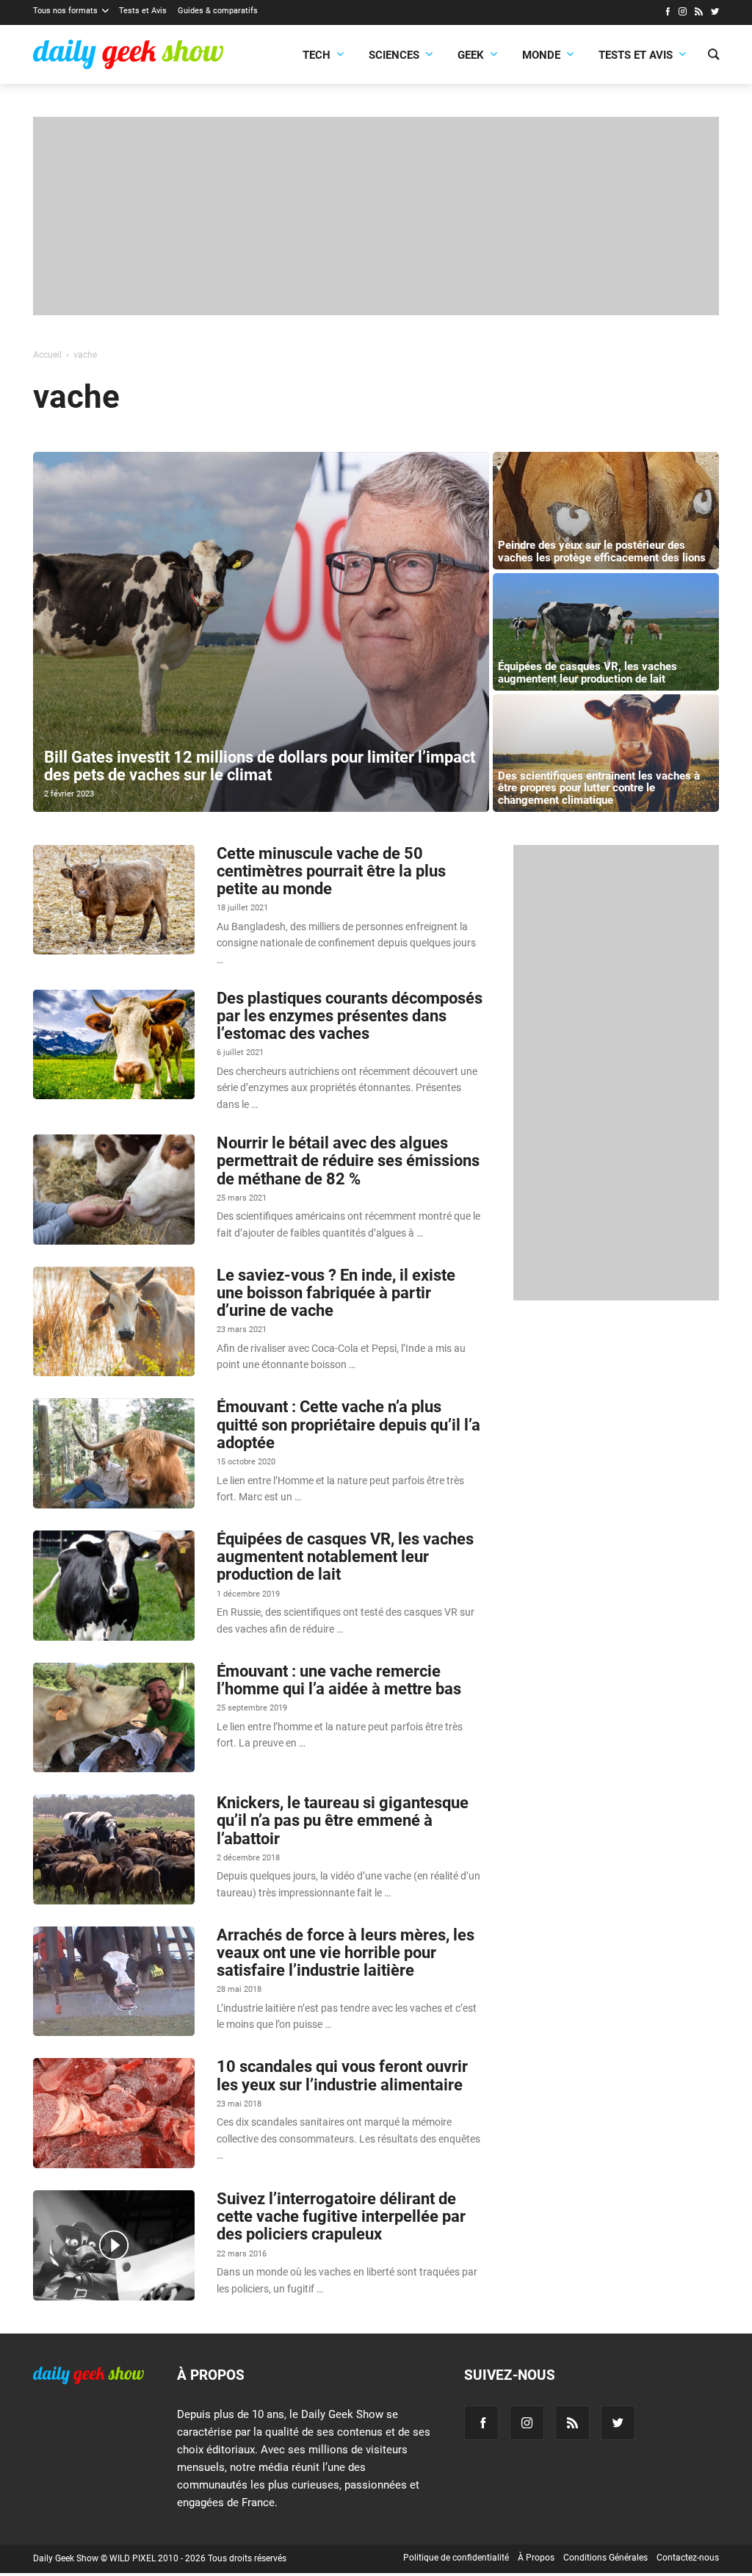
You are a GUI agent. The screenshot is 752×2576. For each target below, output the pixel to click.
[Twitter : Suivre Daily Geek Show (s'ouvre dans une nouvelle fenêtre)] (715, 13)
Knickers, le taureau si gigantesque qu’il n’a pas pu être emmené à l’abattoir (343, 1820)
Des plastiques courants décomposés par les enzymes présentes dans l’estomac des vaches (350, 1016)
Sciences (394, 55)
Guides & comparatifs (218, 11)
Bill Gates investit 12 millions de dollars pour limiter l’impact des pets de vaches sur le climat (260, 766)
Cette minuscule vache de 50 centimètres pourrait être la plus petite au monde (331, 871)
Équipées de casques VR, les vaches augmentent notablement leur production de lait (345, 1557)
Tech (317, 55)
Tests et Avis (143, 11)
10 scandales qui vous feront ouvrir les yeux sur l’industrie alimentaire (342, 2075)
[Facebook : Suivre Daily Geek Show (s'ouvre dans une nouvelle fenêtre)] (667, 13)
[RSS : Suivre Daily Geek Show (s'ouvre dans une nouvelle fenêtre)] (699, 13)
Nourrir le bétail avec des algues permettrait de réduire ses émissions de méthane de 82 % (348, 1161)
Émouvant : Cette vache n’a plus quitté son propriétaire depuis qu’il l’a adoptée (348, 1424)
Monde (541, 55)
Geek (471, 55)
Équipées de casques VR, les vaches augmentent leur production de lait (587, 673)
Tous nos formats (65, 11)
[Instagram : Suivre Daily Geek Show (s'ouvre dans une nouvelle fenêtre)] (683, 13)
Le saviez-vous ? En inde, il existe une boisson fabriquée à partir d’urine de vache (336, 1293)
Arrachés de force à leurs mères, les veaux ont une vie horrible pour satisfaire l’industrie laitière (346, 1953)
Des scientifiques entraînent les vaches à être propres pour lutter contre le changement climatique (599, 788)
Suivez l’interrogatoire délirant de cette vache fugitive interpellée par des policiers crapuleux (341, 2216)
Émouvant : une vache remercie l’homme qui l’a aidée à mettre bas (339, 1680)
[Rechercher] (713, 56)
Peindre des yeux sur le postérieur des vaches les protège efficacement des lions (602, 551)
